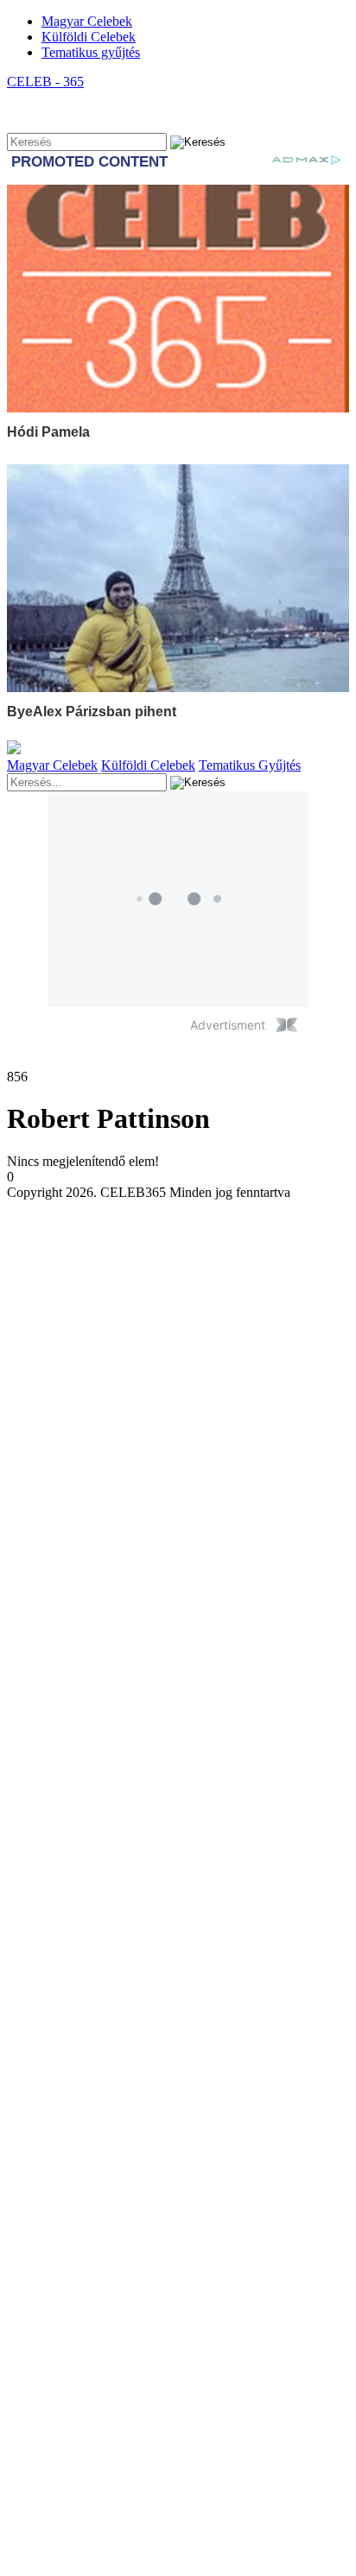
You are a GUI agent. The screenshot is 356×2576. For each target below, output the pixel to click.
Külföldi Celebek (89, 37)
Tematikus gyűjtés (91, 52)
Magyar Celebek (87, 21)
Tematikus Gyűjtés (250, 765)
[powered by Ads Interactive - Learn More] (286, 1025)
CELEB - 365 (45, 82)
